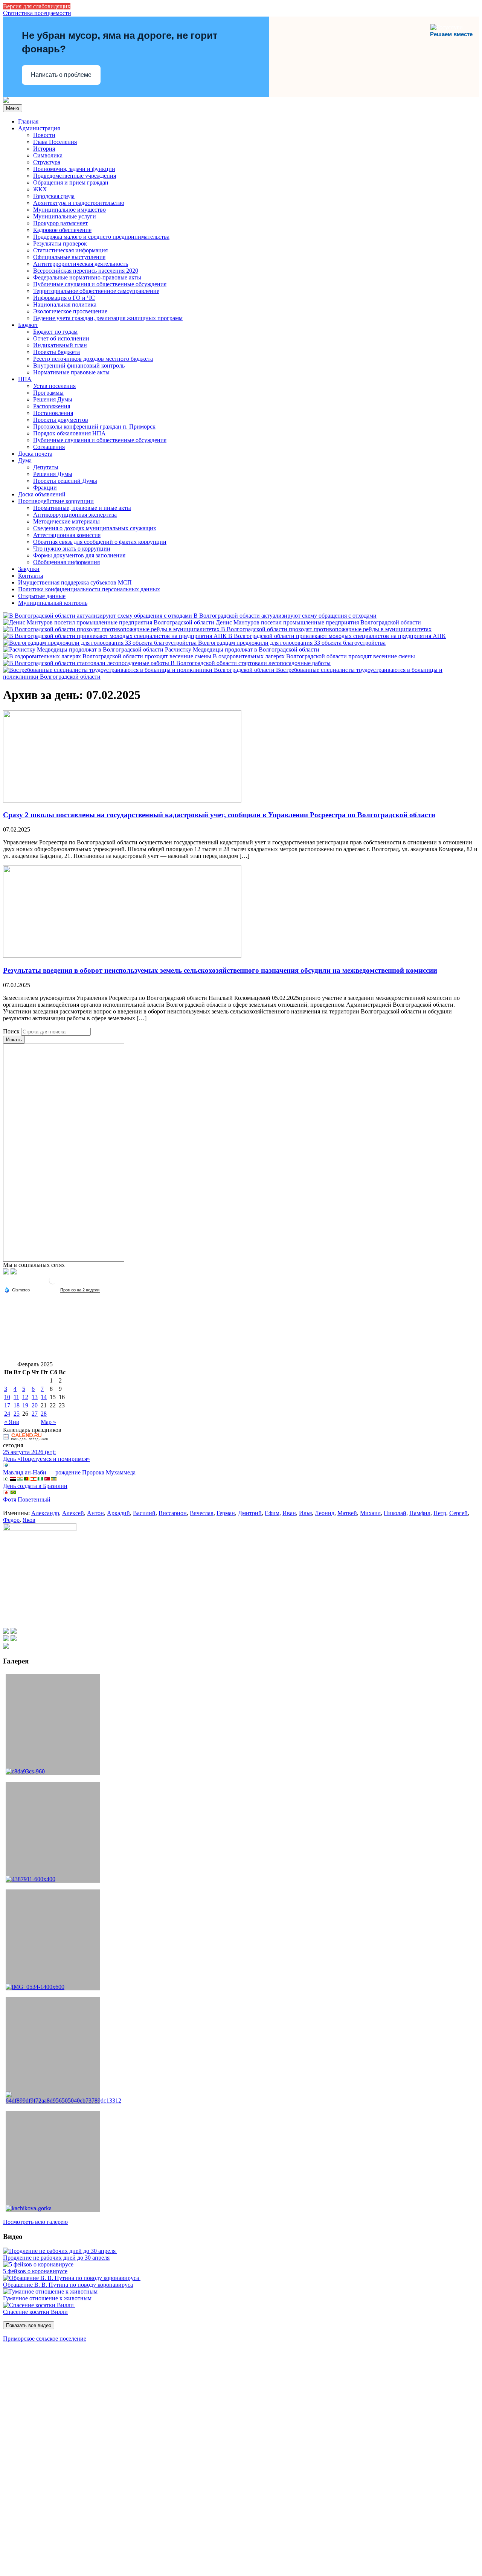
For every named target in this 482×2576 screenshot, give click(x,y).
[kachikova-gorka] (53, 2161)
